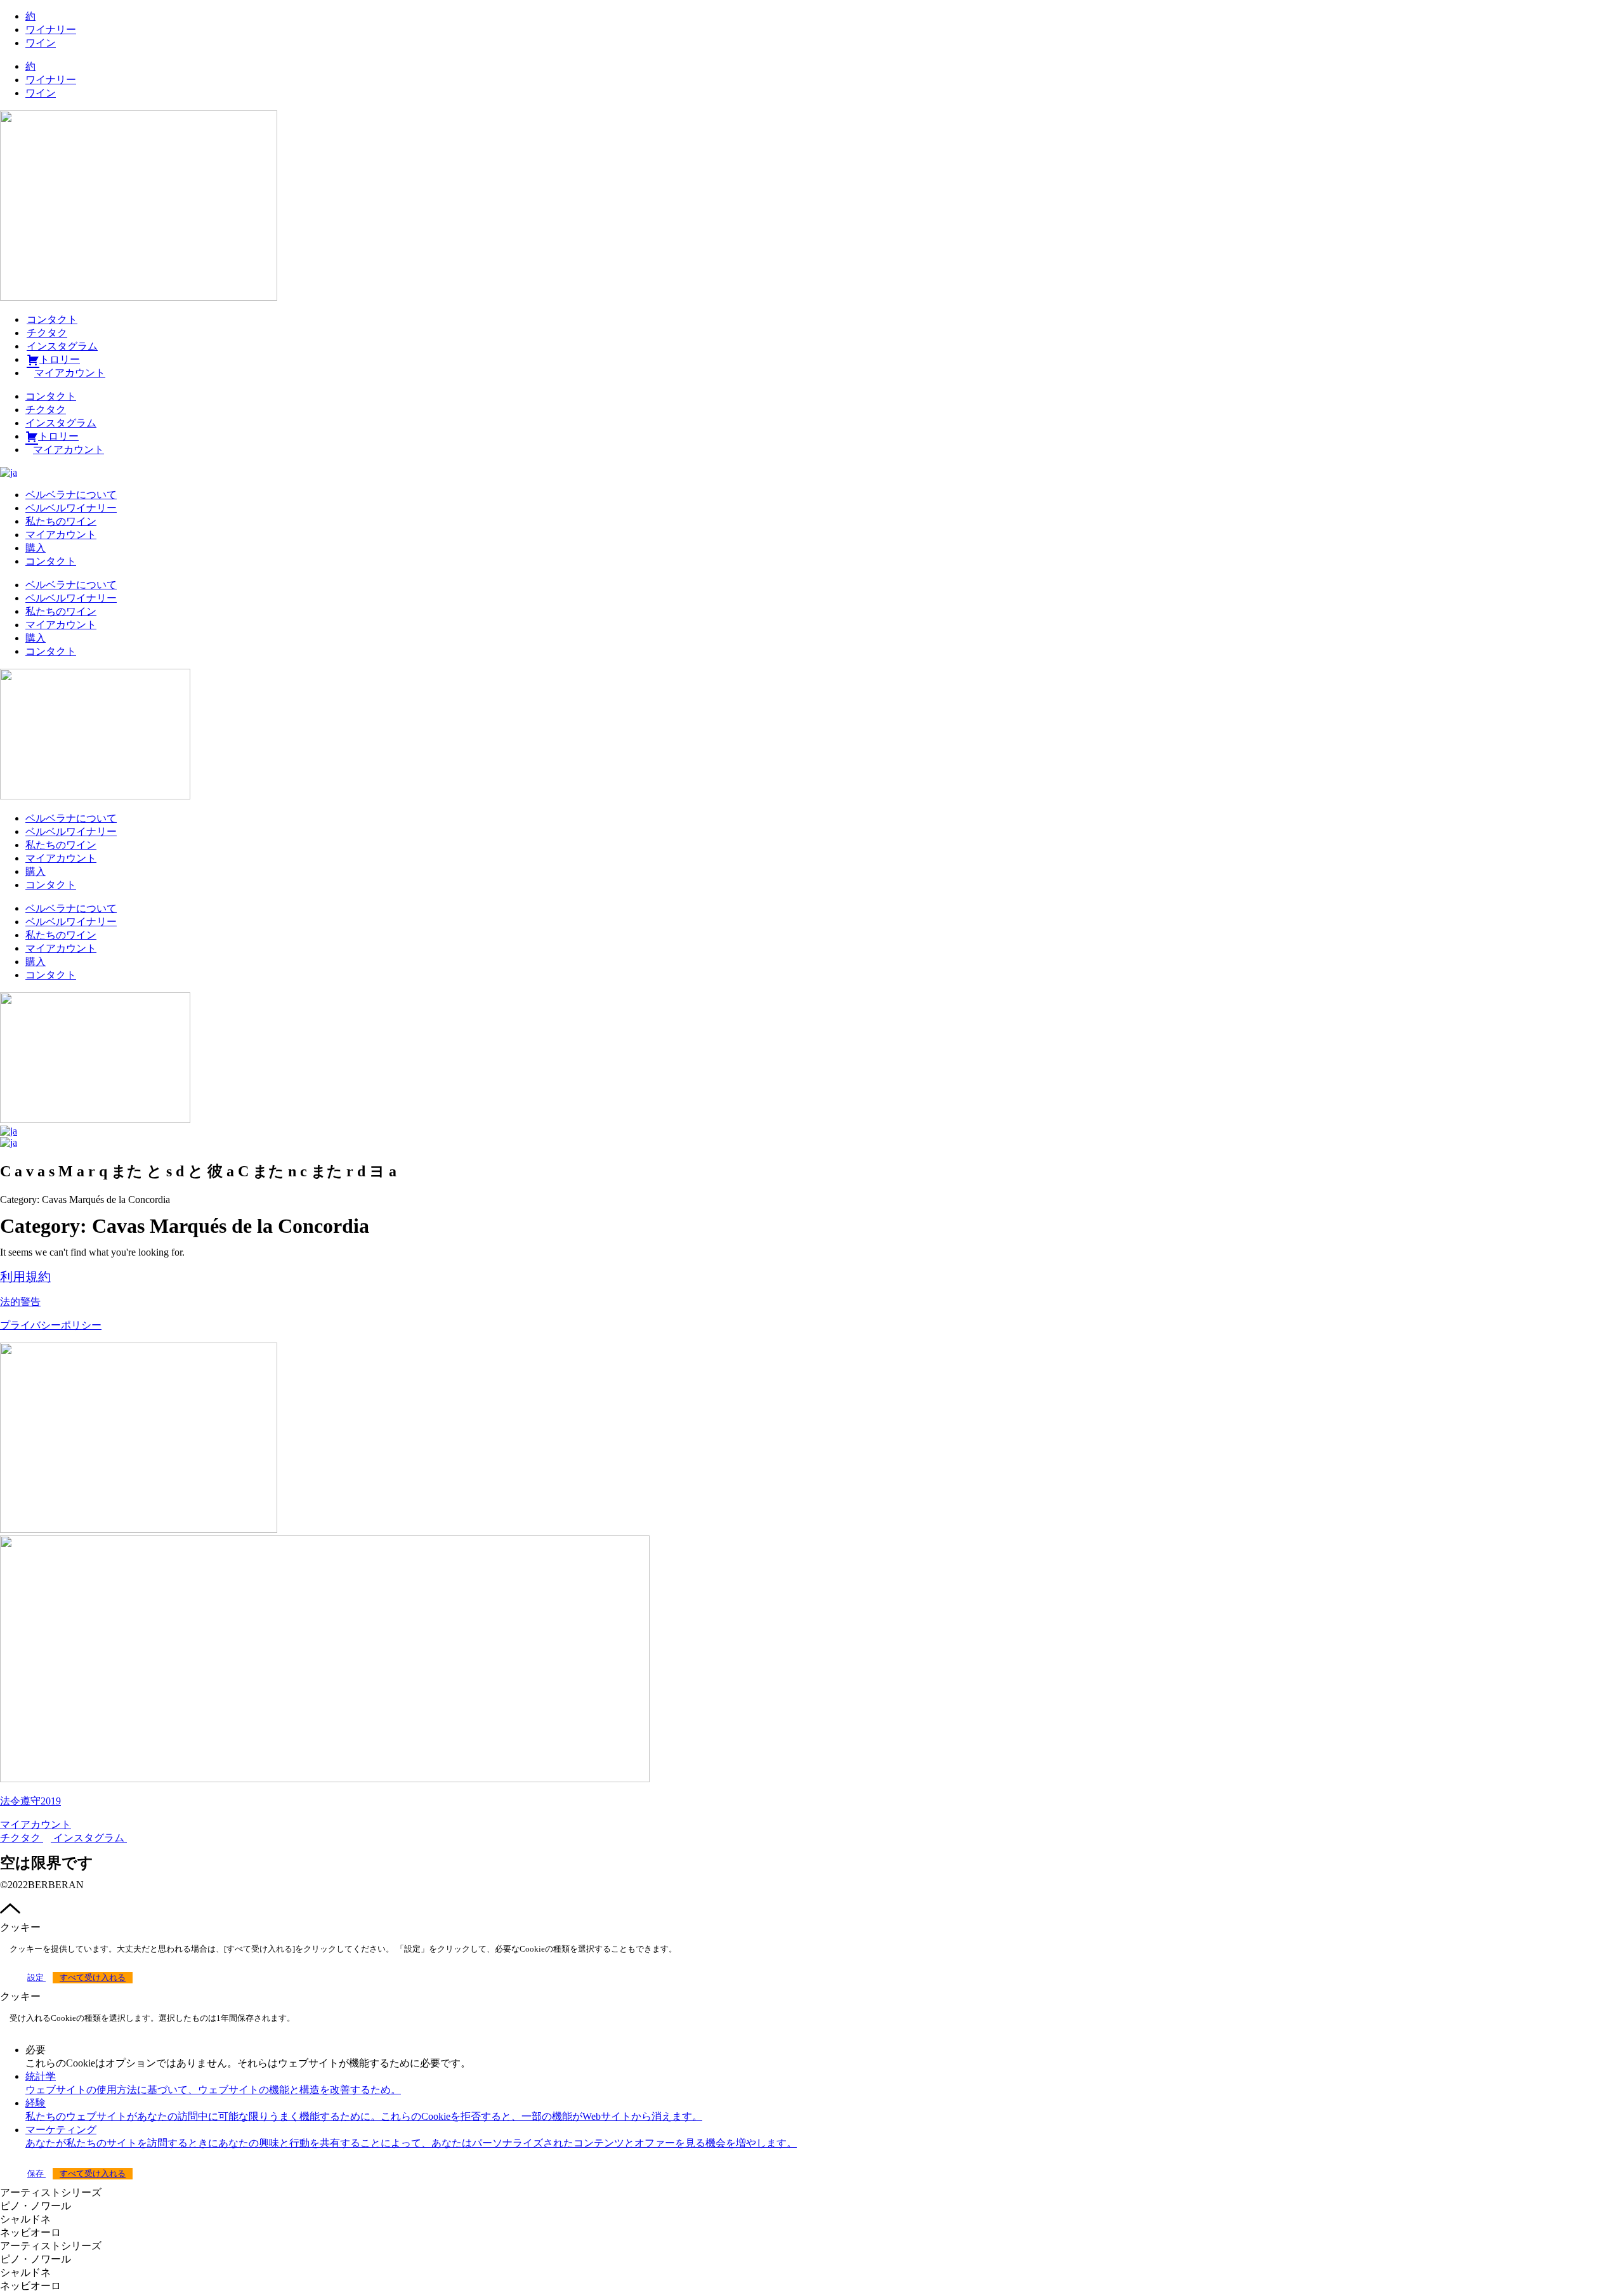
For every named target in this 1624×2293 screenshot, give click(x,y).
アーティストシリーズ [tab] (51, 2192)
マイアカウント (61, 535)
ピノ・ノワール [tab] (36, 2206)
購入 (36, 548)
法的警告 (20, 1302)
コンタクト (52, 319)
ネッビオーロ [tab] (30, 2232)
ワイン (41, 43)
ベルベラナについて (71, 495)
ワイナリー (51, 30)
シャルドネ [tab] (25, 2219)
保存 (36, 2174)
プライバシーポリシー (51, 1325)
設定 (36, 1978)
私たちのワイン (61, 521)
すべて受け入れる (93, 1978)
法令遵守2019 (30, 1801)
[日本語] (9, 472)
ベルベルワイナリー (71, 508)
